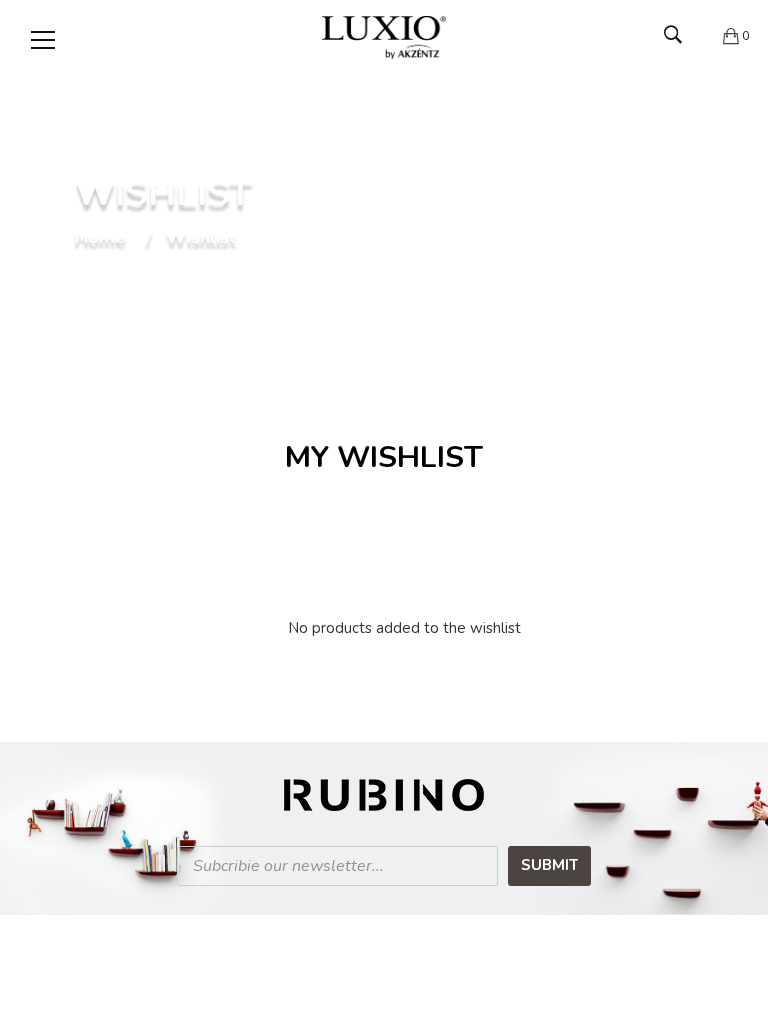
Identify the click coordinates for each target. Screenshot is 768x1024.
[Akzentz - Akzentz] (384, 36)
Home (100, 238)
